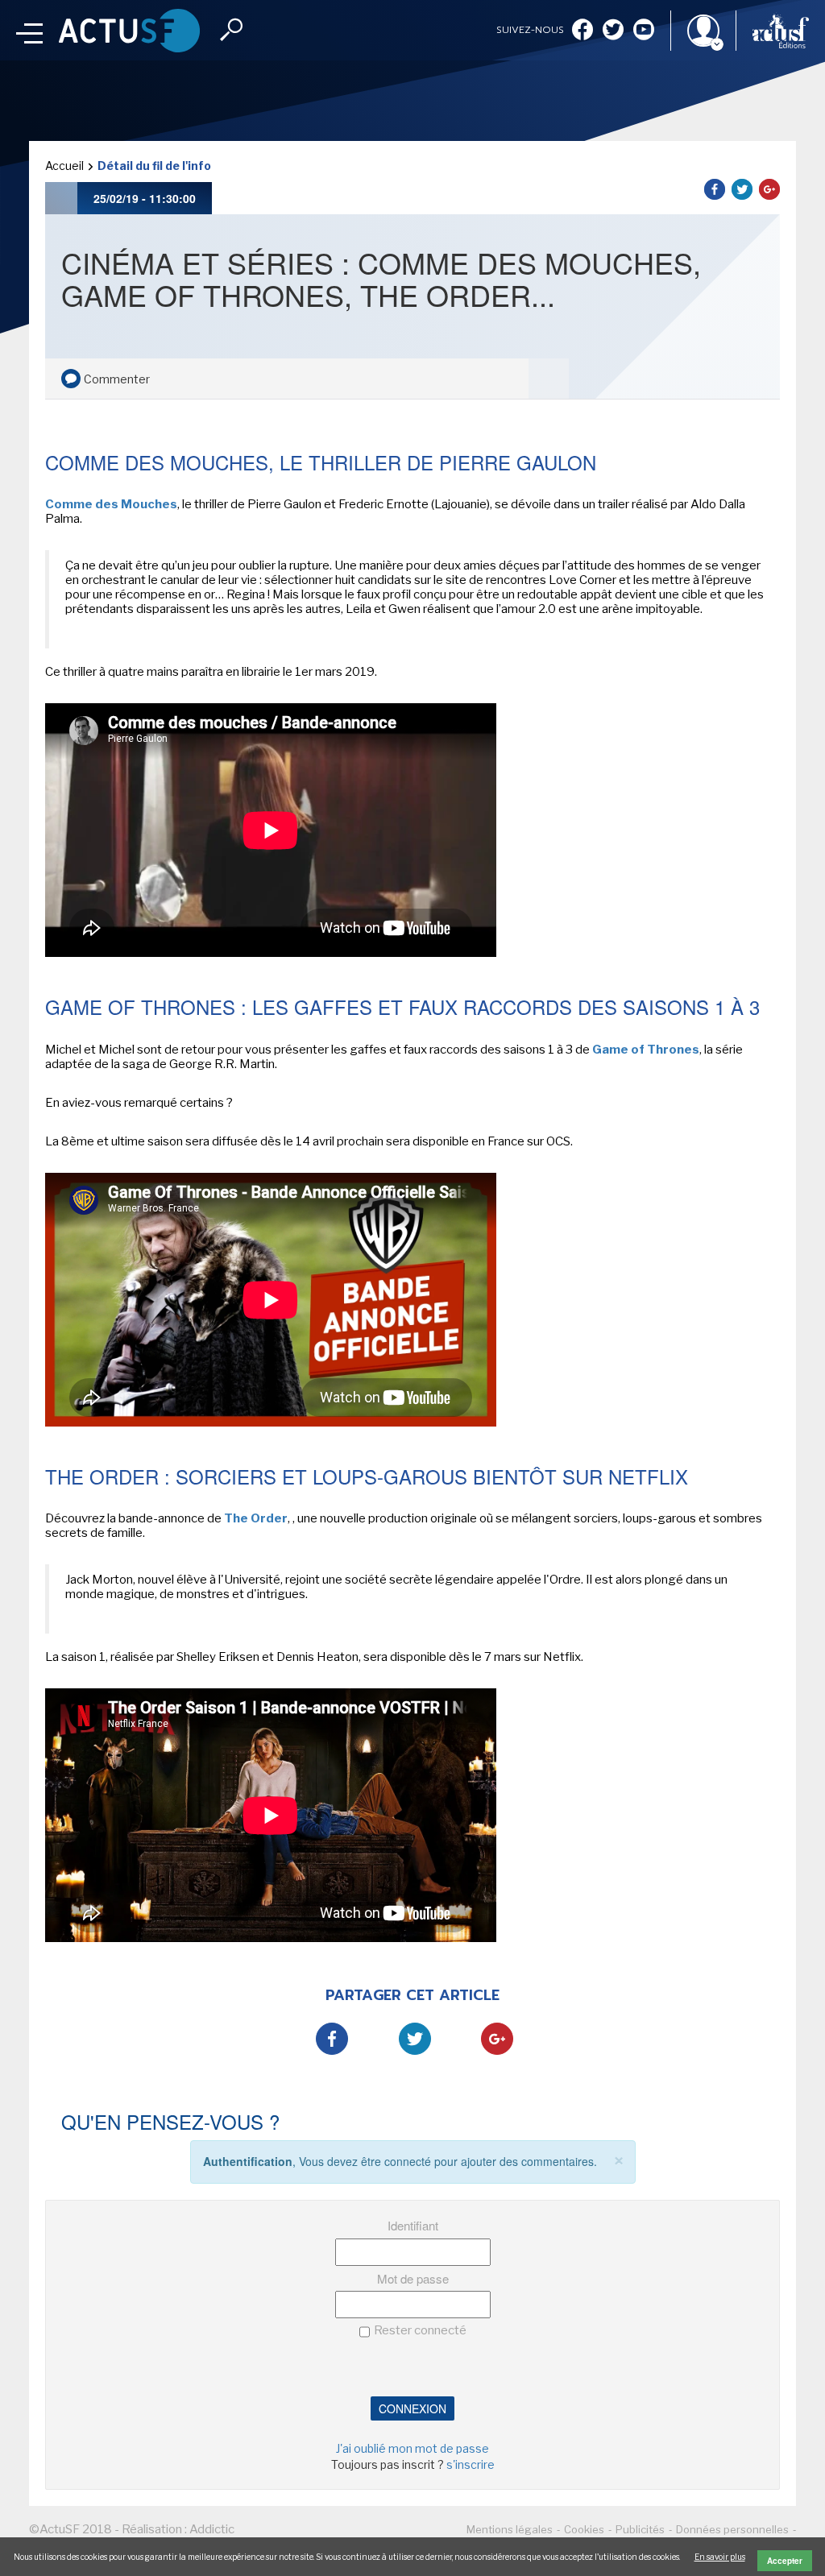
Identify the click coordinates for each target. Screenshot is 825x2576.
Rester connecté (420, 2330)
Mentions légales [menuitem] (510, 2529)
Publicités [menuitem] (640, 2529)
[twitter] (613, 31)
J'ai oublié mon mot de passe (412, 2448)
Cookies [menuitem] (584, 2529)
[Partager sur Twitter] (742, 189)
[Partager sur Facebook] (715, 189)
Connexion (412, 2408)
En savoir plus (720, 2557)
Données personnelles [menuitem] (732, 2529)
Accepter (785, 2561)
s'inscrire (471, 2464)
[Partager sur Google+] (769, 189)
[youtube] (644, 31)
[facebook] (582, 31)
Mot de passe (413, 2278)
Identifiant (413, 2225)
